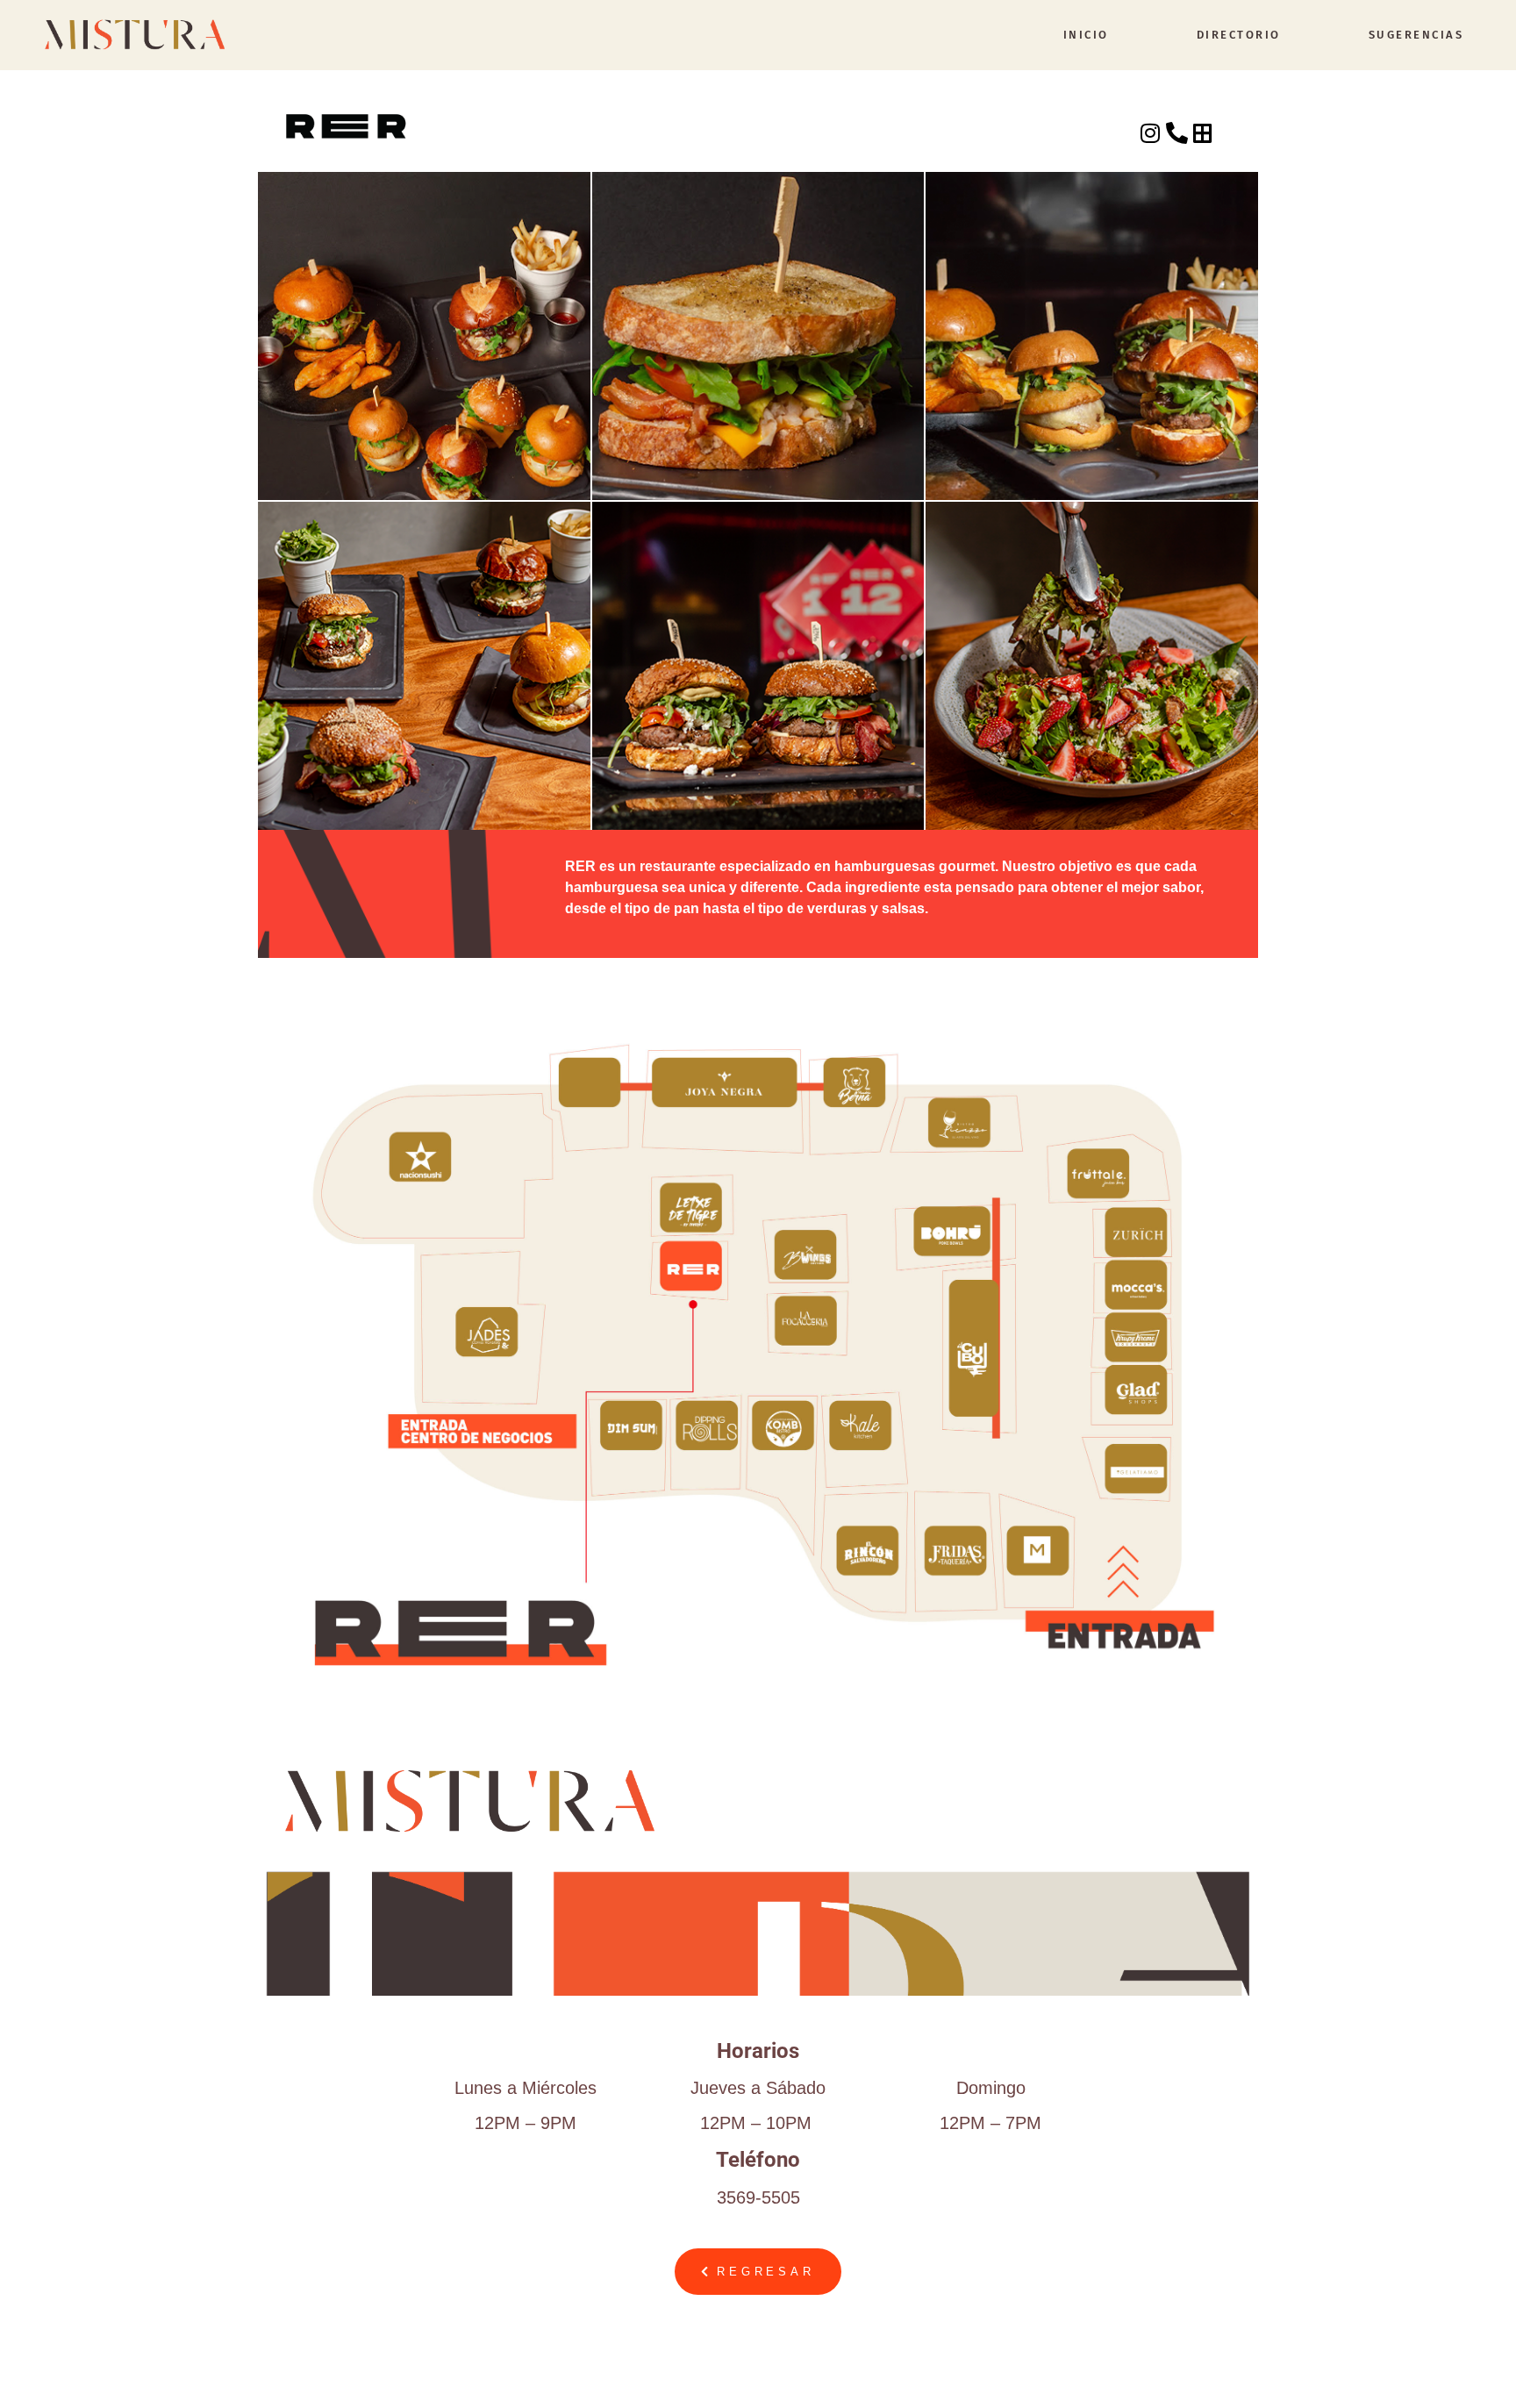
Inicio (1086, 35)
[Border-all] (1203, 133)
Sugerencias (1416, 35)
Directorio (1239, 35)
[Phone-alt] (1177, 133)
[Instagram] (1151, 133)
